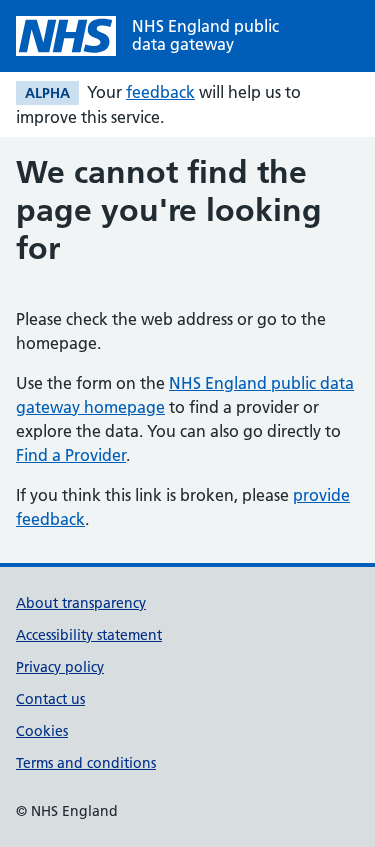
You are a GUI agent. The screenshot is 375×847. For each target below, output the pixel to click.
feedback (160, 92)
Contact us (50, 699)
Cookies (42, 731)
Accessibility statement (89, 635)
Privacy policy (60, 667)
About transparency (81, 603)
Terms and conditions (86, 763)
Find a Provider (71, 455)
